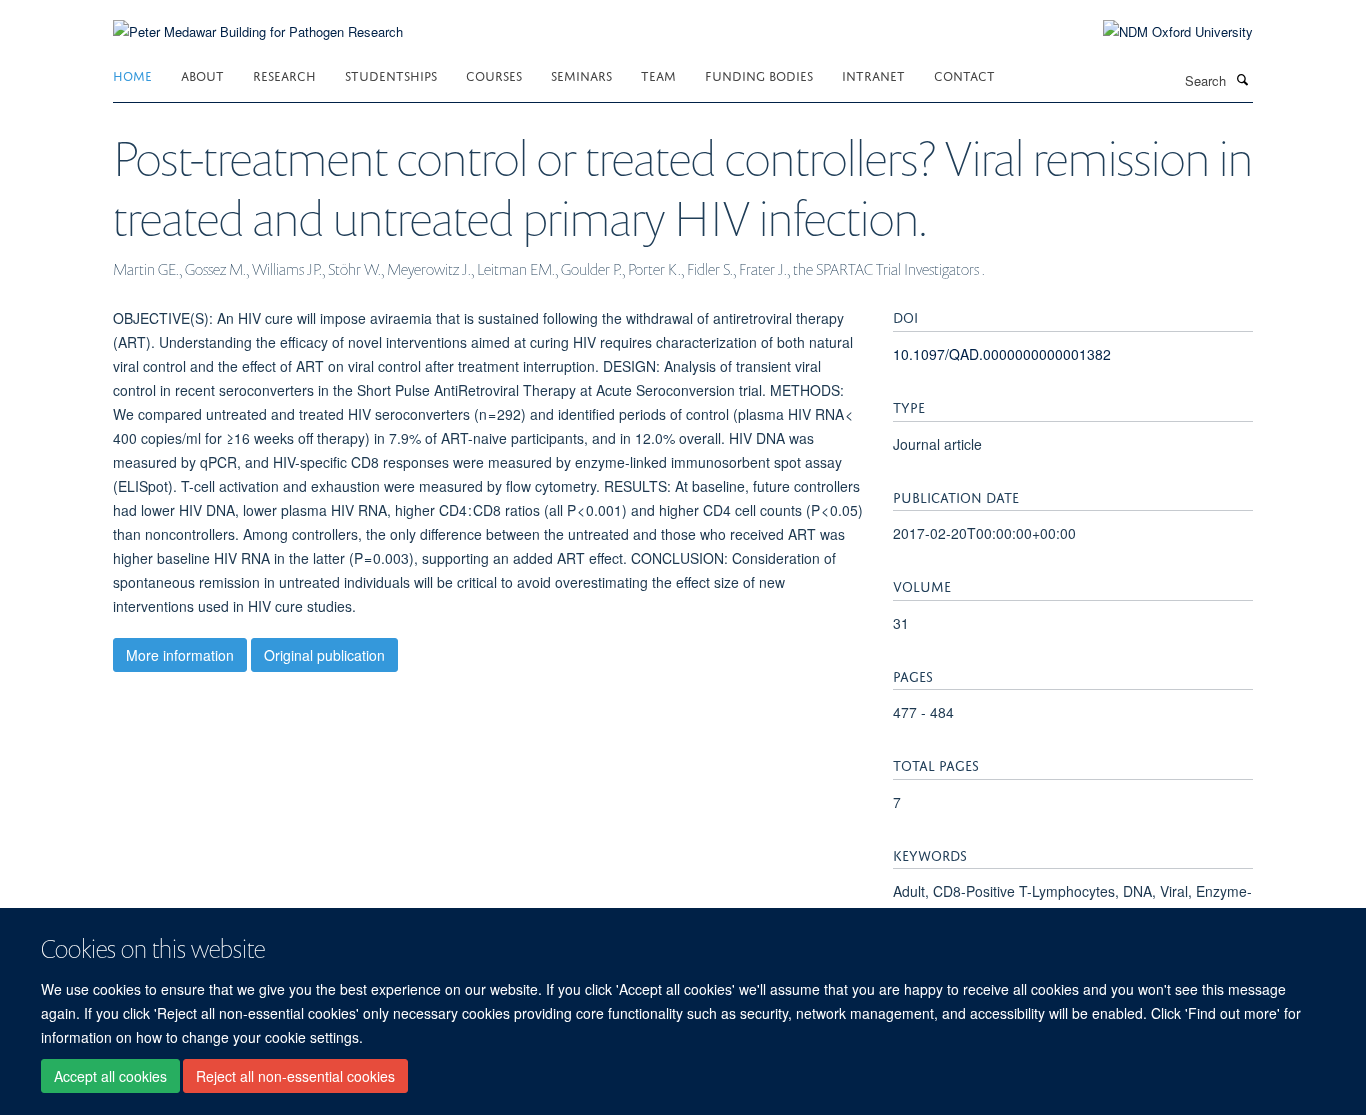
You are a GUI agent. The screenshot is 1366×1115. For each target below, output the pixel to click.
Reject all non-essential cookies (295, 1076)
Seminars (581, 74)
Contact (964, 74)
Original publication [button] (324, 655)
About (202, 74)
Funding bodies (759, 74)
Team (658, 74)
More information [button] (180, 655)
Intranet (873, 74)
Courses (494, 74)
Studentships (391, 74)
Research (284, 74)
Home (132, 74)
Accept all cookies (110, 1076)
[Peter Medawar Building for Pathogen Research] (258, 19)
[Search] (1242, 79)
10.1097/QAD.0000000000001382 (1002, 354)
